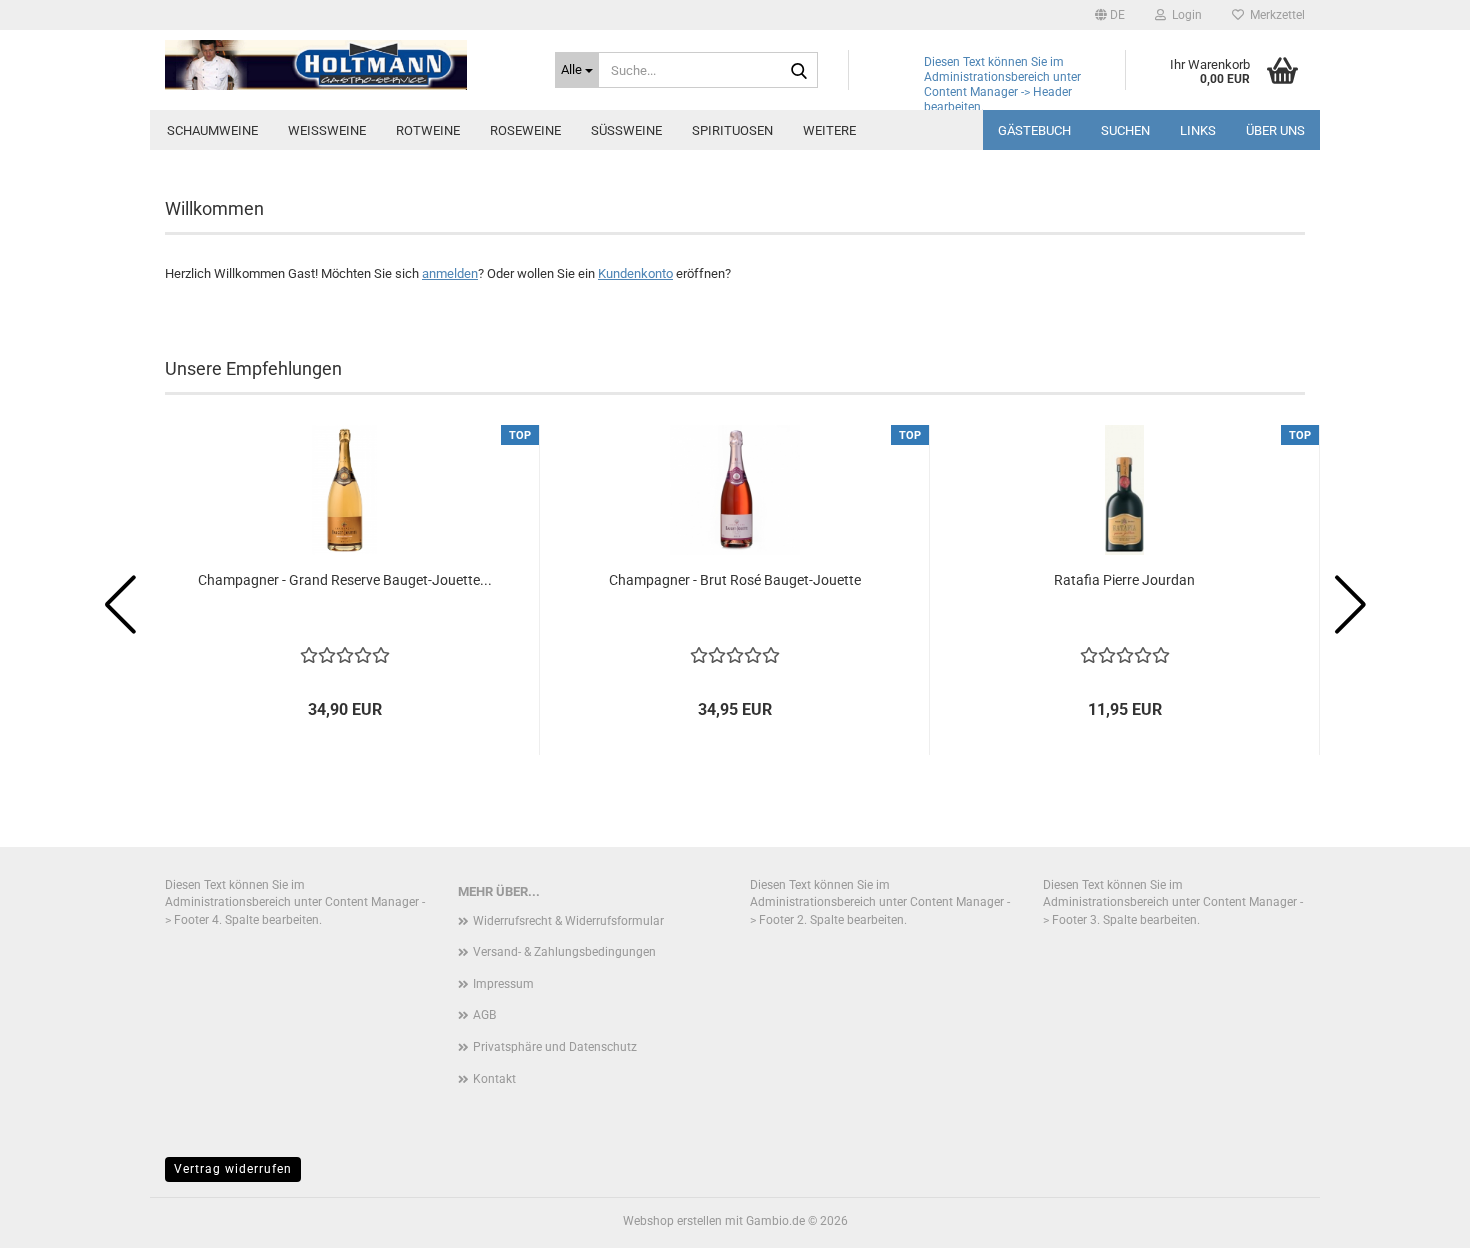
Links (1198, 130)
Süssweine (626, 130)
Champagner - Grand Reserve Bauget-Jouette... (345, 580)
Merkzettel (1274, 15)
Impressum (503, 984)
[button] (1110, 15)
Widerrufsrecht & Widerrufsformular (568, 921)
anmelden (450, 273)
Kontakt (494, 1079)
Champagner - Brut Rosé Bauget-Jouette (735, 580)
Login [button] (1184, 15)
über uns (1275, 130)
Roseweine (525, 130)
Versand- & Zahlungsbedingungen (564, 952)
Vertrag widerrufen (233, 1169)
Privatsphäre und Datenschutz (555, 1047)
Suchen (1125, 130)
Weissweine (327, 130)
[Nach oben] (1415, 1218)
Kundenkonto (635, 273)
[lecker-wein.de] (345, 65)
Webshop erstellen (672, 1221)
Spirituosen (732, 130)
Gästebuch (1034, 130)
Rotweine (428, 130)
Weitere (829, 130)
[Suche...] (799, 71)
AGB (484, 1015)
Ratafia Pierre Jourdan (1124, 580)
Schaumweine (212, 130)
